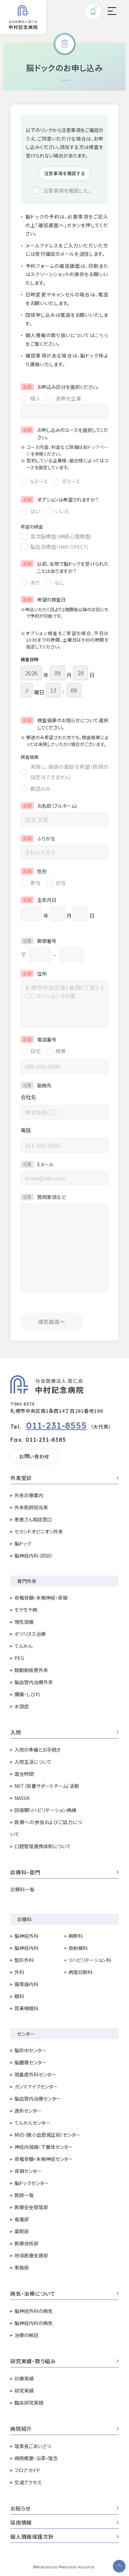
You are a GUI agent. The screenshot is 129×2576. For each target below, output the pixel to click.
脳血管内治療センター (38, 2099)
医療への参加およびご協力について (46, 1828)
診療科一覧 (22, 1889)
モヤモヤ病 (26, 1610)
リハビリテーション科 (90, 1960)
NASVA (22, 1798)
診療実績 (24, 2378)
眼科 (19, 1996)
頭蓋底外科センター (35, 2074)
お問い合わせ (34, 1456)
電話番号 (40, 1039)
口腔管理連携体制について (43, 1846)
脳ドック (23, 1543)
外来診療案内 (29, 1495)
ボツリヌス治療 (30, 1634)
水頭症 (22, 1706)
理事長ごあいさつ (33, 2446)
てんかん (24, 1646)
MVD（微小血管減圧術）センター (47, 2135)
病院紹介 (21, 2429)
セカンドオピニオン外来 (39, 1531)
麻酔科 (76, 1936)
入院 (16, 1733)
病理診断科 (80, 1972)
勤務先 (37, 1085)
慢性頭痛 (24, 1622)
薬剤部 (22, 2231)
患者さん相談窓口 (33, 1519)
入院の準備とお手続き (37, 1750)
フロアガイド (27, 2470)
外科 (19, 1972)
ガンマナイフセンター (36, 2086)
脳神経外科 (26, 1936)
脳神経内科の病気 (34, 2323)
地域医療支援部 (31, 2255)
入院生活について (33, 1762)
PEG (19, 1658)
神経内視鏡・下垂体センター (44, 2147)
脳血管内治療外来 (34, 1682)
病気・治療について (33, 2294)
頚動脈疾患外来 (31, 1670)
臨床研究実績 (29, 2403)
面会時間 (24, 1774)
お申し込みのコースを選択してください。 (66, 434)
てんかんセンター (32, 2123)
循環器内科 (26, 1984)
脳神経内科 (26, 1948)
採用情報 (21, 2523)
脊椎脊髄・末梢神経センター (44, 2159)
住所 (35, 974)
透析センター (28, 2111)
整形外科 (24, 1960)
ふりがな (39, 838)
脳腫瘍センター (30, 2062)
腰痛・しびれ (27, 1694)
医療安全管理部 (31, 2207)
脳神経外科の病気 (34, 2311)
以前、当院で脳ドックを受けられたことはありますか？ (66, 567)
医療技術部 (26, 2243)
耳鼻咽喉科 (26, 2008)
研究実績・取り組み (33, 2362)
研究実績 (24, 2391)
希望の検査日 (44, 600)
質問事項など (44, 1197)
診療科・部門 (25, 1873)
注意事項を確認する (65, 173)
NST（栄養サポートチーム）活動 (47, 1786)
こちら (102, 335)
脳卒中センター (30, 2050)
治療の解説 (26, 2335)
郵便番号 (40, 941)
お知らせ (20, 2509)
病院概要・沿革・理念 (36, 2458)
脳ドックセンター (32, 2183)
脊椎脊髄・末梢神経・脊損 (41, 1598)
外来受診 (21, 1478)
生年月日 (40, 900)
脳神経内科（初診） (34, 1556)
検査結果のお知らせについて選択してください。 (66, 724)
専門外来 (27, 1581)
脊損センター (28, 2171)
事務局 (22, 2267)
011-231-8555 (57, 1425)
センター (26, 2034)
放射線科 (78, 1948)
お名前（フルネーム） (51, 806)
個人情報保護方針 (32, 2537)
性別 (35, 871)
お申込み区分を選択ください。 (61, 387)
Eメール (38, 1164)
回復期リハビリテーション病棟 (45, 1810)
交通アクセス (28, 2482)
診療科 (24, 1919)
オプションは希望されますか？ (61, 500)
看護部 (22, 2219)
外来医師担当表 (31, 1507)
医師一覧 (24, 2195)
